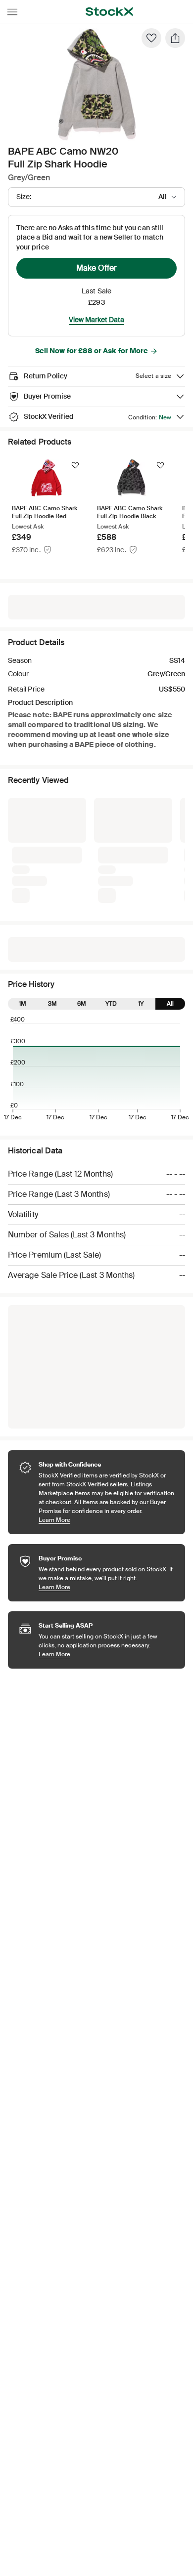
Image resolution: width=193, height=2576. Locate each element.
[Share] (175, 38)
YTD (111, 1004)
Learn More (107, 1520)
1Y (141, 1004)
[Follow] (75, 465)
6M (82, 1004)
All (170, 1004)
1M (23, 1004)
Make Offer (96, 268)
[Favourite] (151, 38)
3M (52, 1004)
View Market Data (96, 320)
